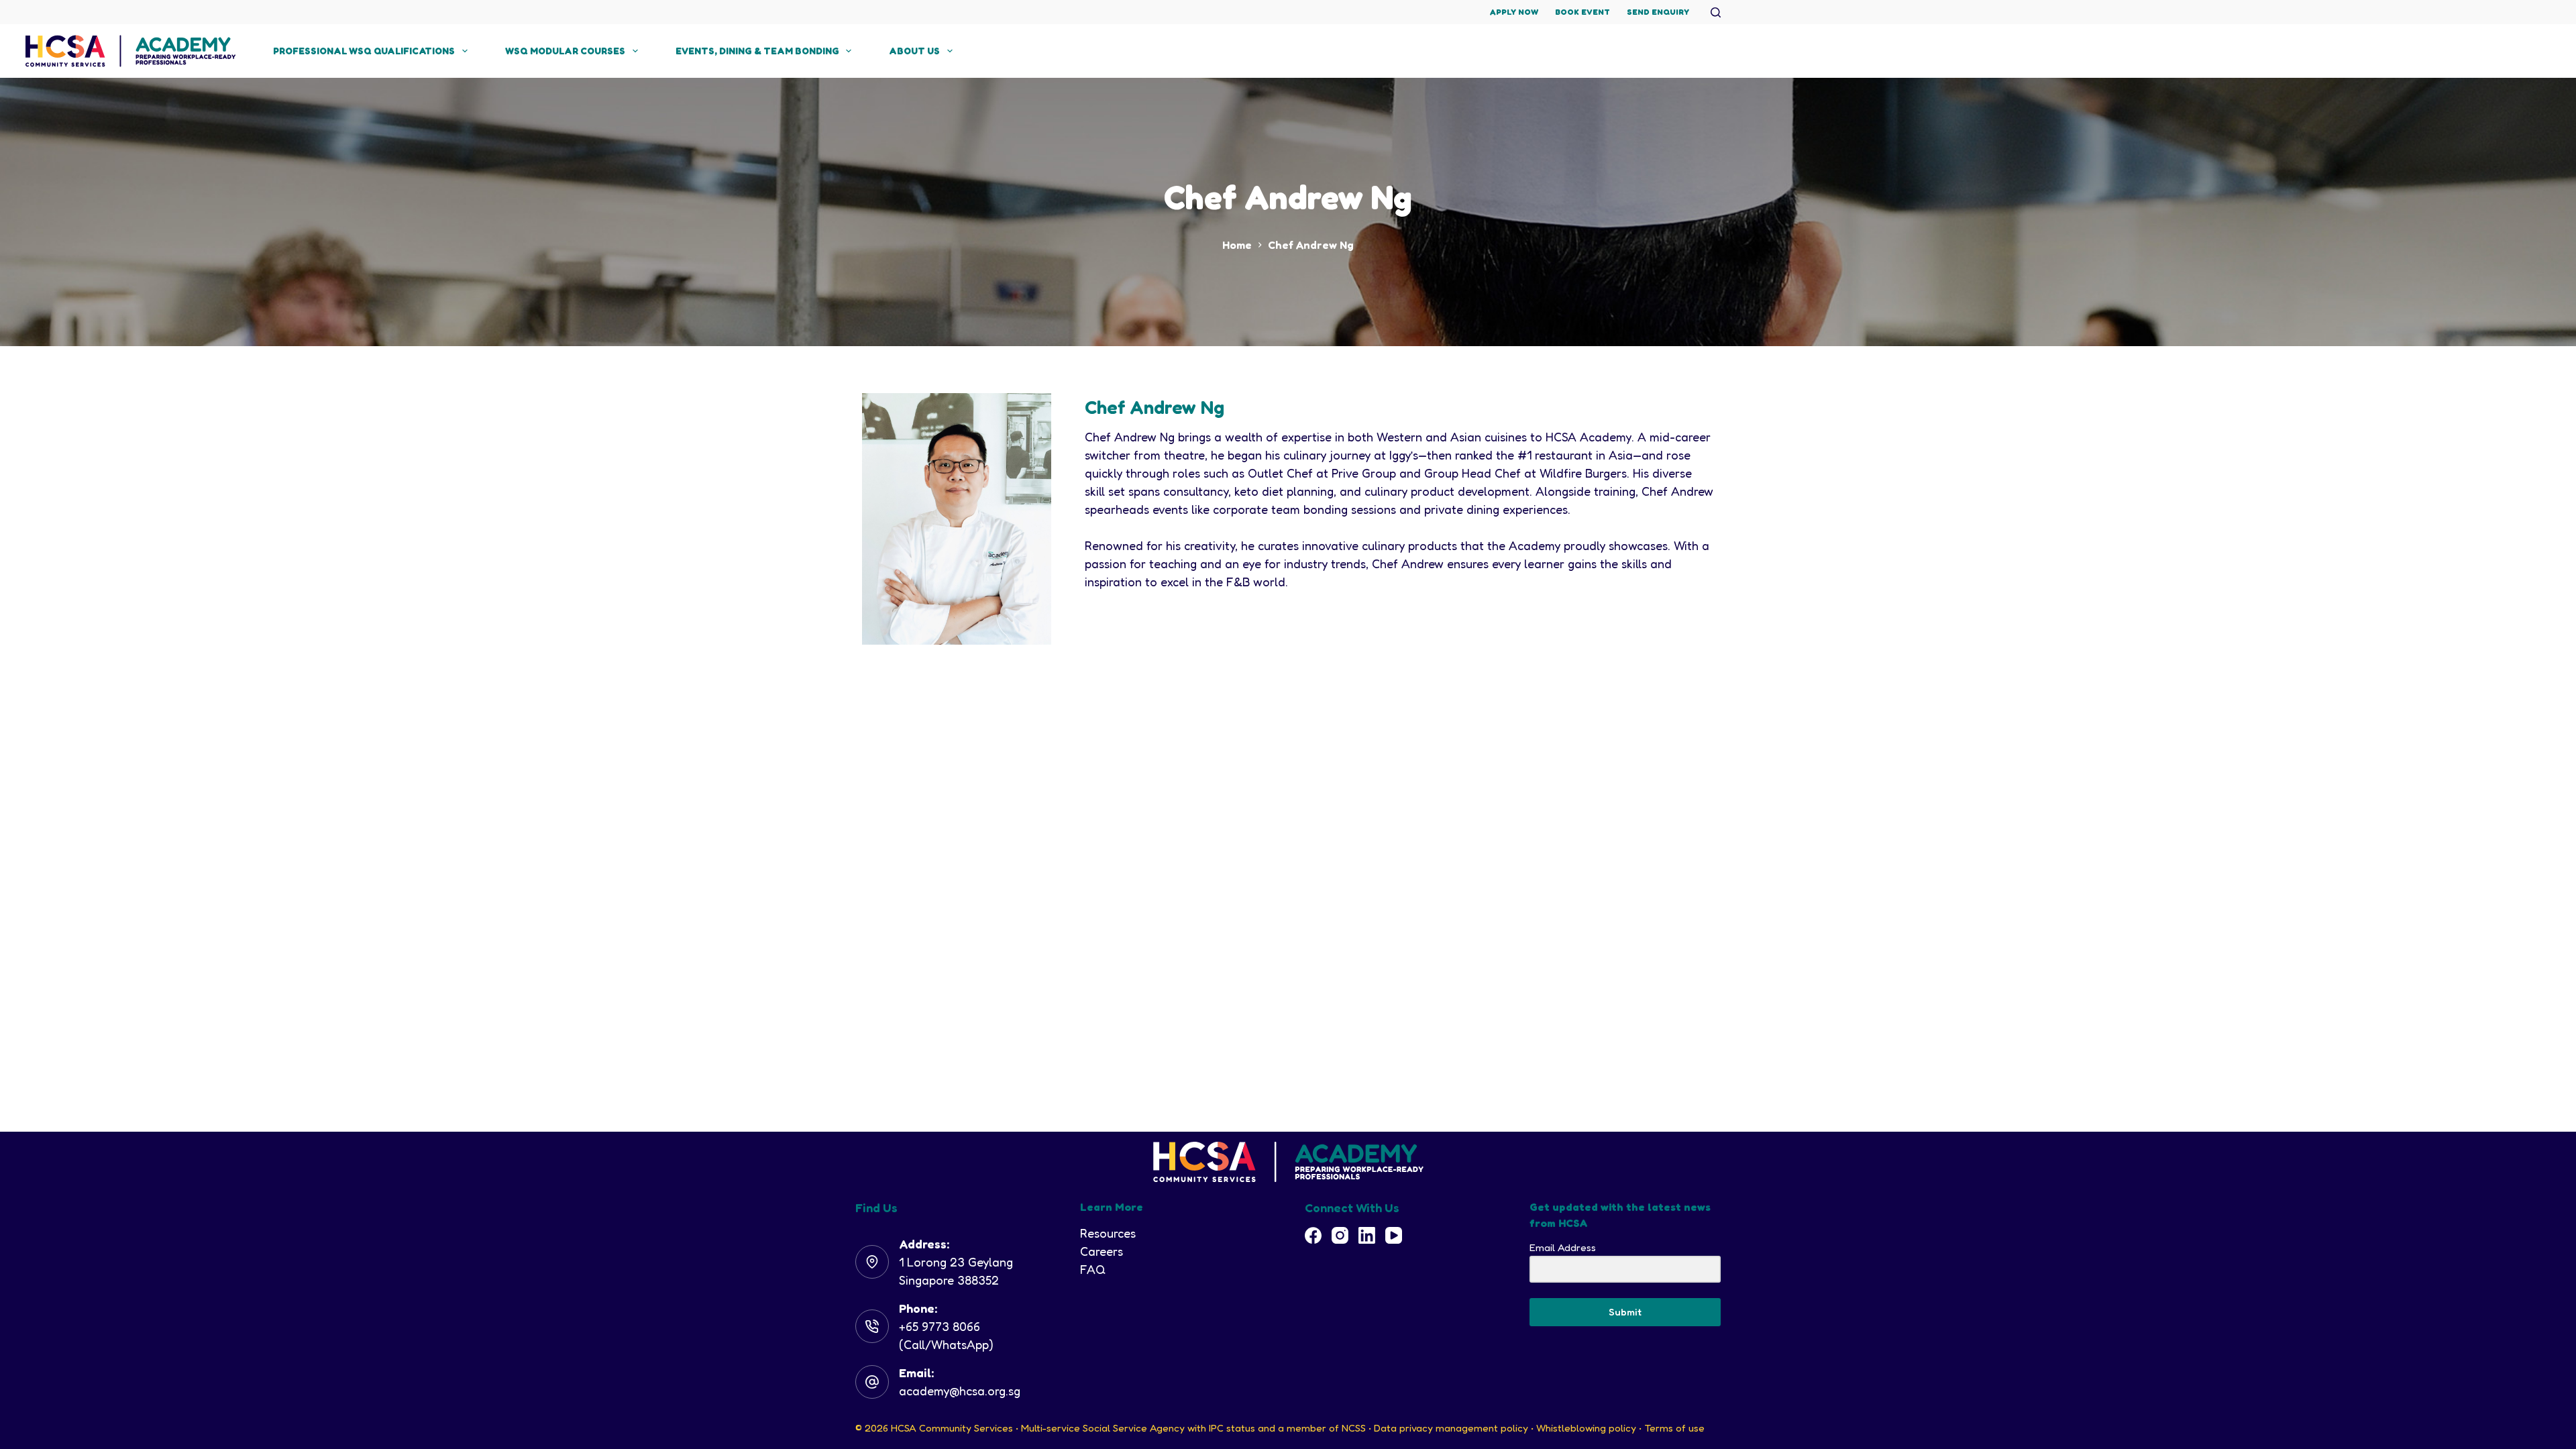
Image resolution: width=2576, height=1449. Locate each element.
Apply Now (1514, 12)
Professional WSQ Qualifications (364, 51)
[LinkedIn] (1367, 1235)
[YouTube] (1394, 1235)
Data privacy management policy (1451, 1428)
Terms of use (1674, 1428)
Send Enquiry (1658, 12)
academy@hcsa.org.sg (960, 1391)
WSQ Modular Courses (565, 51)
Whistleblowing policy (1586, 1428)
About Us (914, 51)
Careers (1102, 1251)
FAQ (1093, 1269)
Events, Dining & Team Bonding (757, 51)
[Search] (1716, 12)
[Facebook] (1313, 1235)
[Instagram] (1340, 1235)
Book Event (1582, 12)
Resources (1108, 1233)
